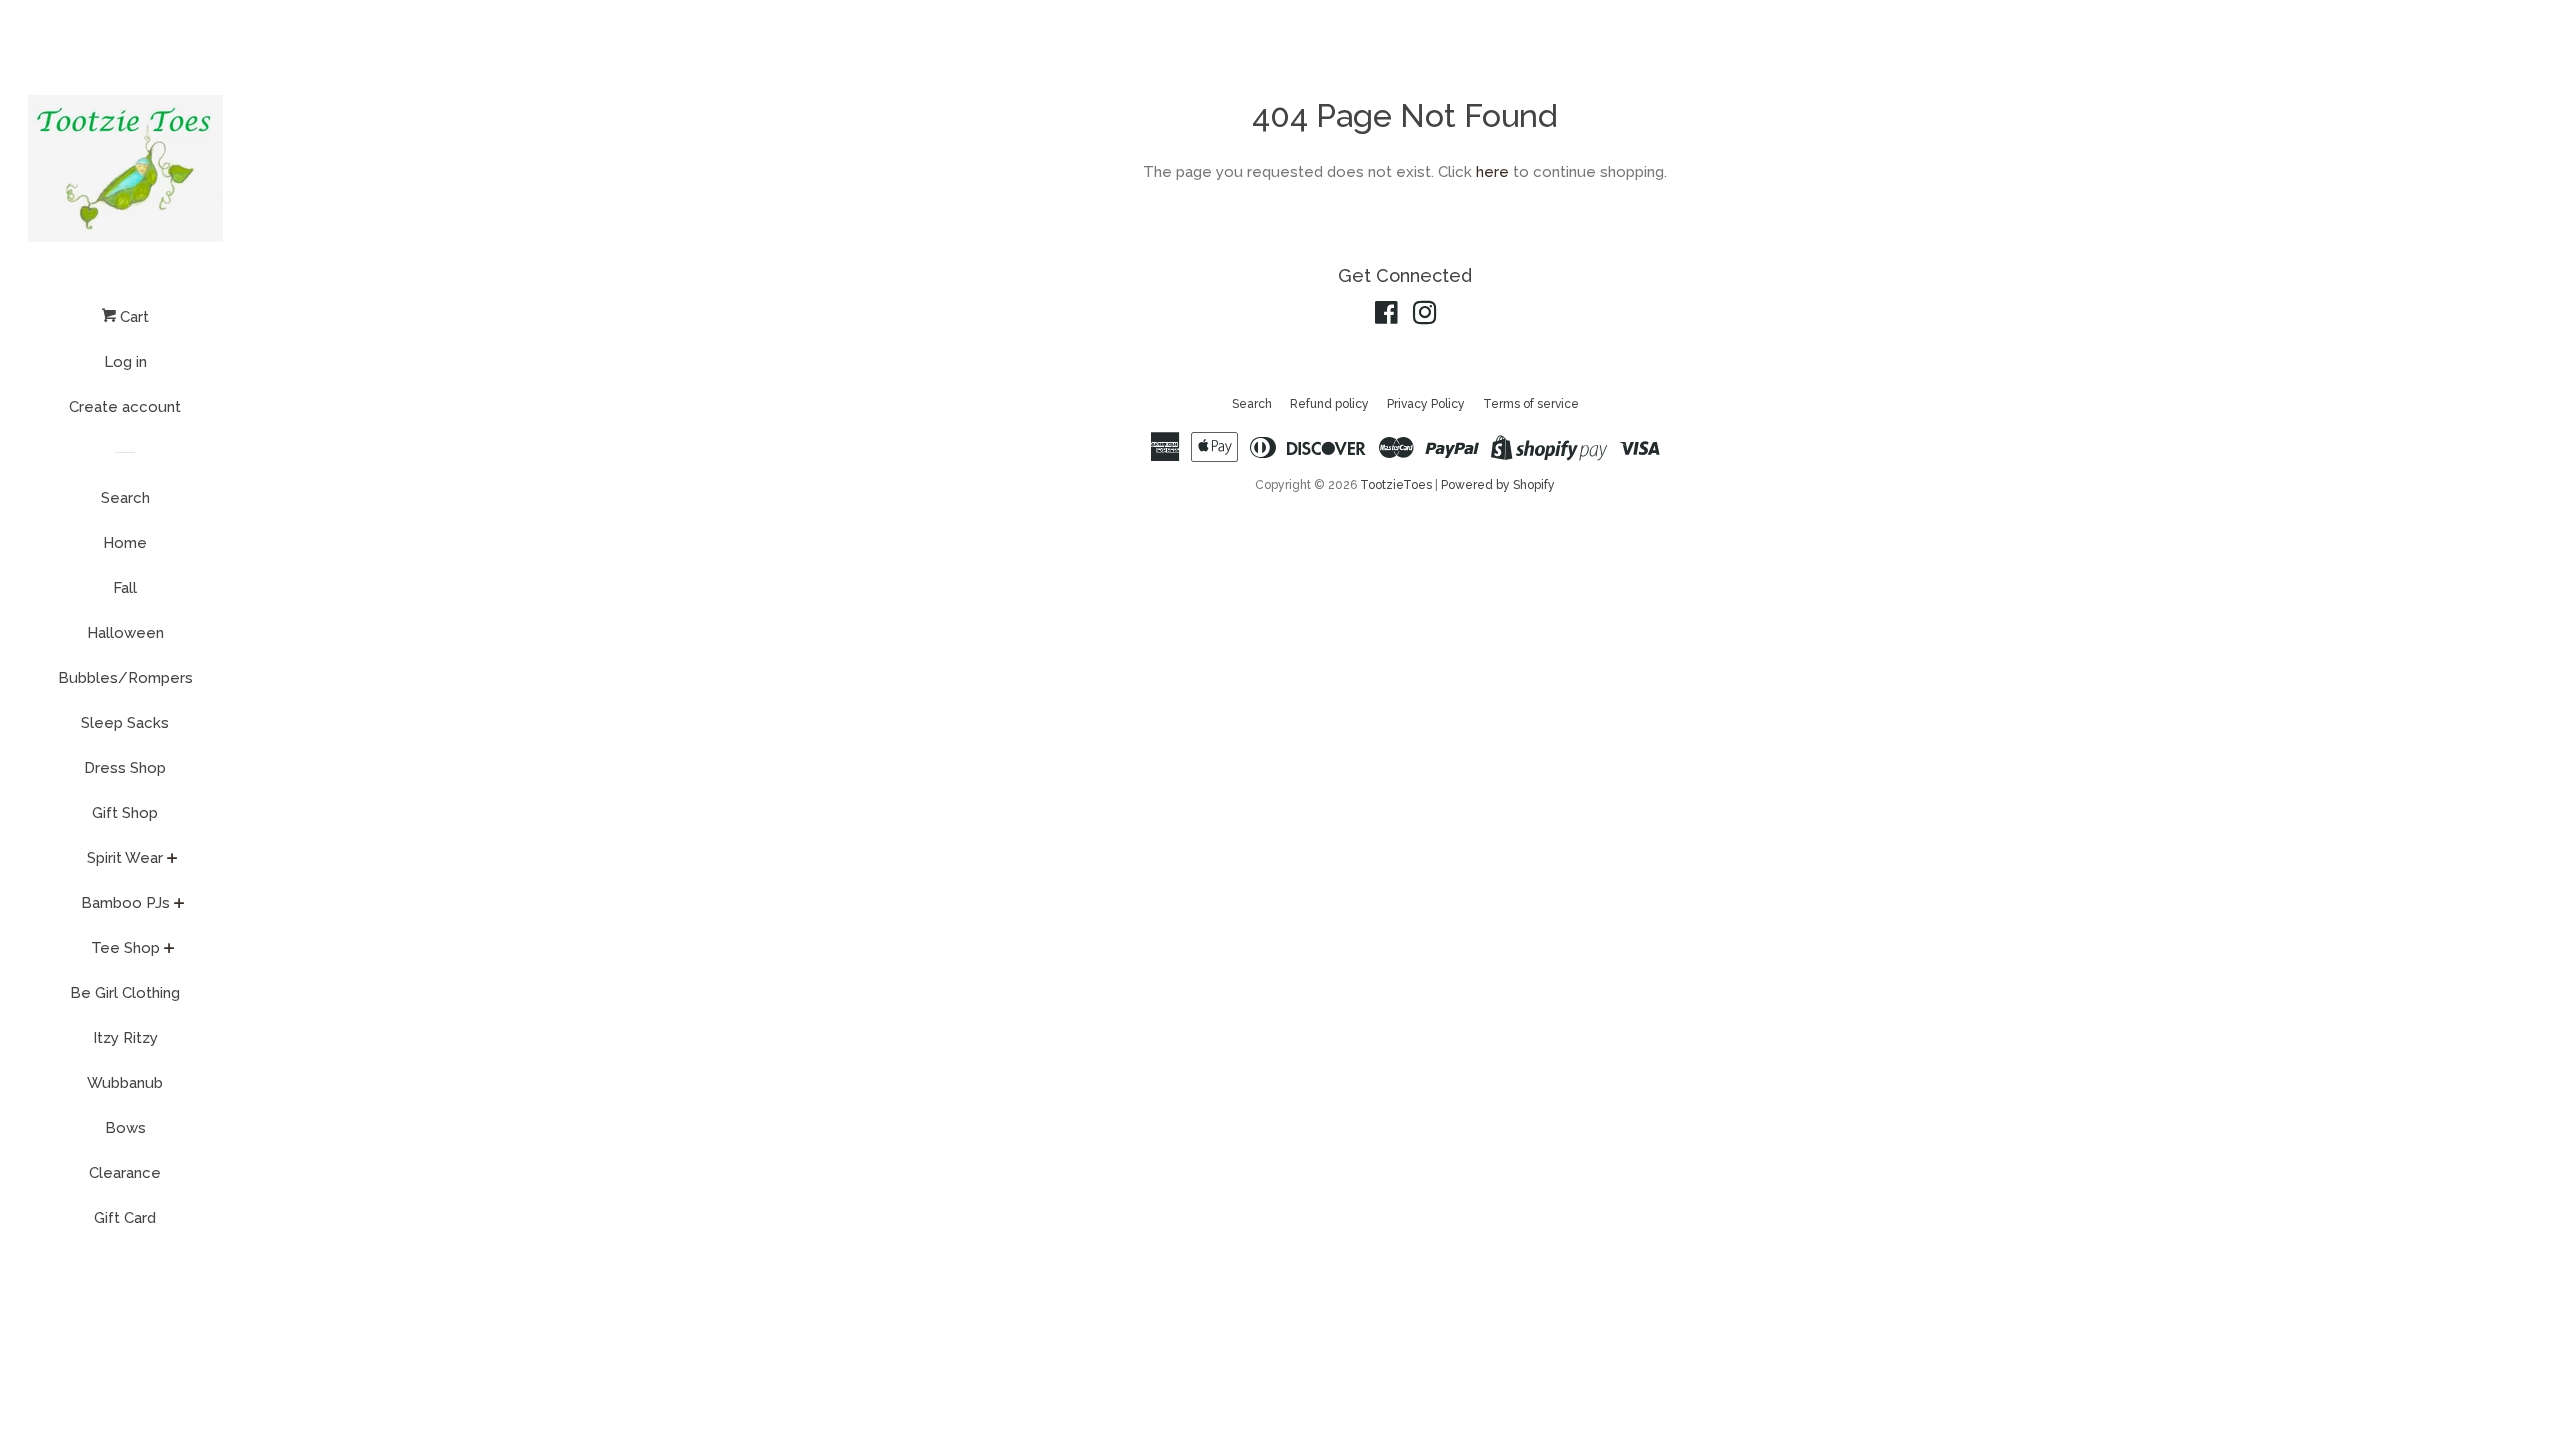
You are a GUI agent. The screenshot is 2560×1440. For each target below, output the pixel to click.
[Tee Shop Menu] (169, 950)
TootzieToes (1397, 485)
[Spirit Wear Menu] (172, 860)
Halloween (125, 633)
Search (125, 498)
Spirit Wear (125, 858)
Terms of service (1531, 404)
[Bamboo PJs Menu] (179, 905)
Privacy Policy (1426, 404)
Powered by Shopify (1498, 485)
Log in (125, 362)
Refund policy (1329, 404)
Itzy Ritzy (125, 1038)
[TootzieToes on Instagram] (1425, 317)
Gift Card (125, 1218)
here (1492, 172)
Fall (125, 588)
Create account (125, 407)
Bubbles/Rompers (125, 678)
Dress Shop (125, 768)
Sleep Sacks (125, 723)
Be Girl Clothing (125, 993)
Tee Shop (125, 948)
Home (125, 543)
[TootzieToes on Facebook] (1386, 317)
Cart (132, 317)
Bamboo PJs (125, 903)
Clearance (125, 1173)
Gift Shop (125, 813)
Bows (125, 1128)
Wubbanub (125, 1083)
